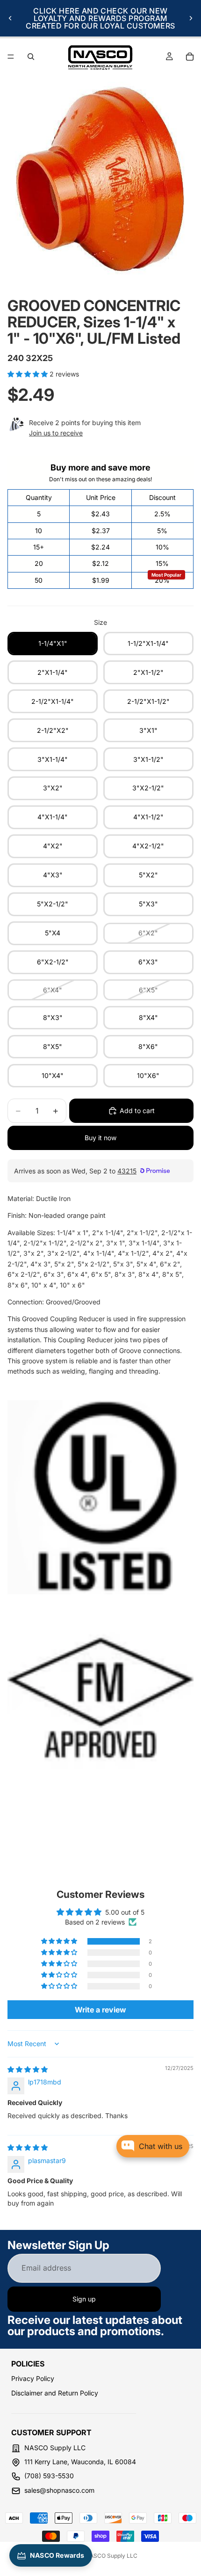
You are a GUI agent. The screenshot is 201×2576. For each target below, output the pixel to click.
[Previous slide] (10, 18)
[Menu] (11, 57)
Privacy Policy (33, 2378)
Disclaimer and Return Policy (55, 2393)
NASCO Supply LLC (111, 2556)
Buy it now (100, 1138)
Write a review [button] (100, 2010)
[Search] (31, 57)
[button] (29, 374)
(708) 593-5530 (49, 2476)
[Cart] (190, 57)
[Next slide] (191, 18)
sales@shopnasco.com (59, 2490)
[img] (28, 2069)
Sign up (84, 2299)
